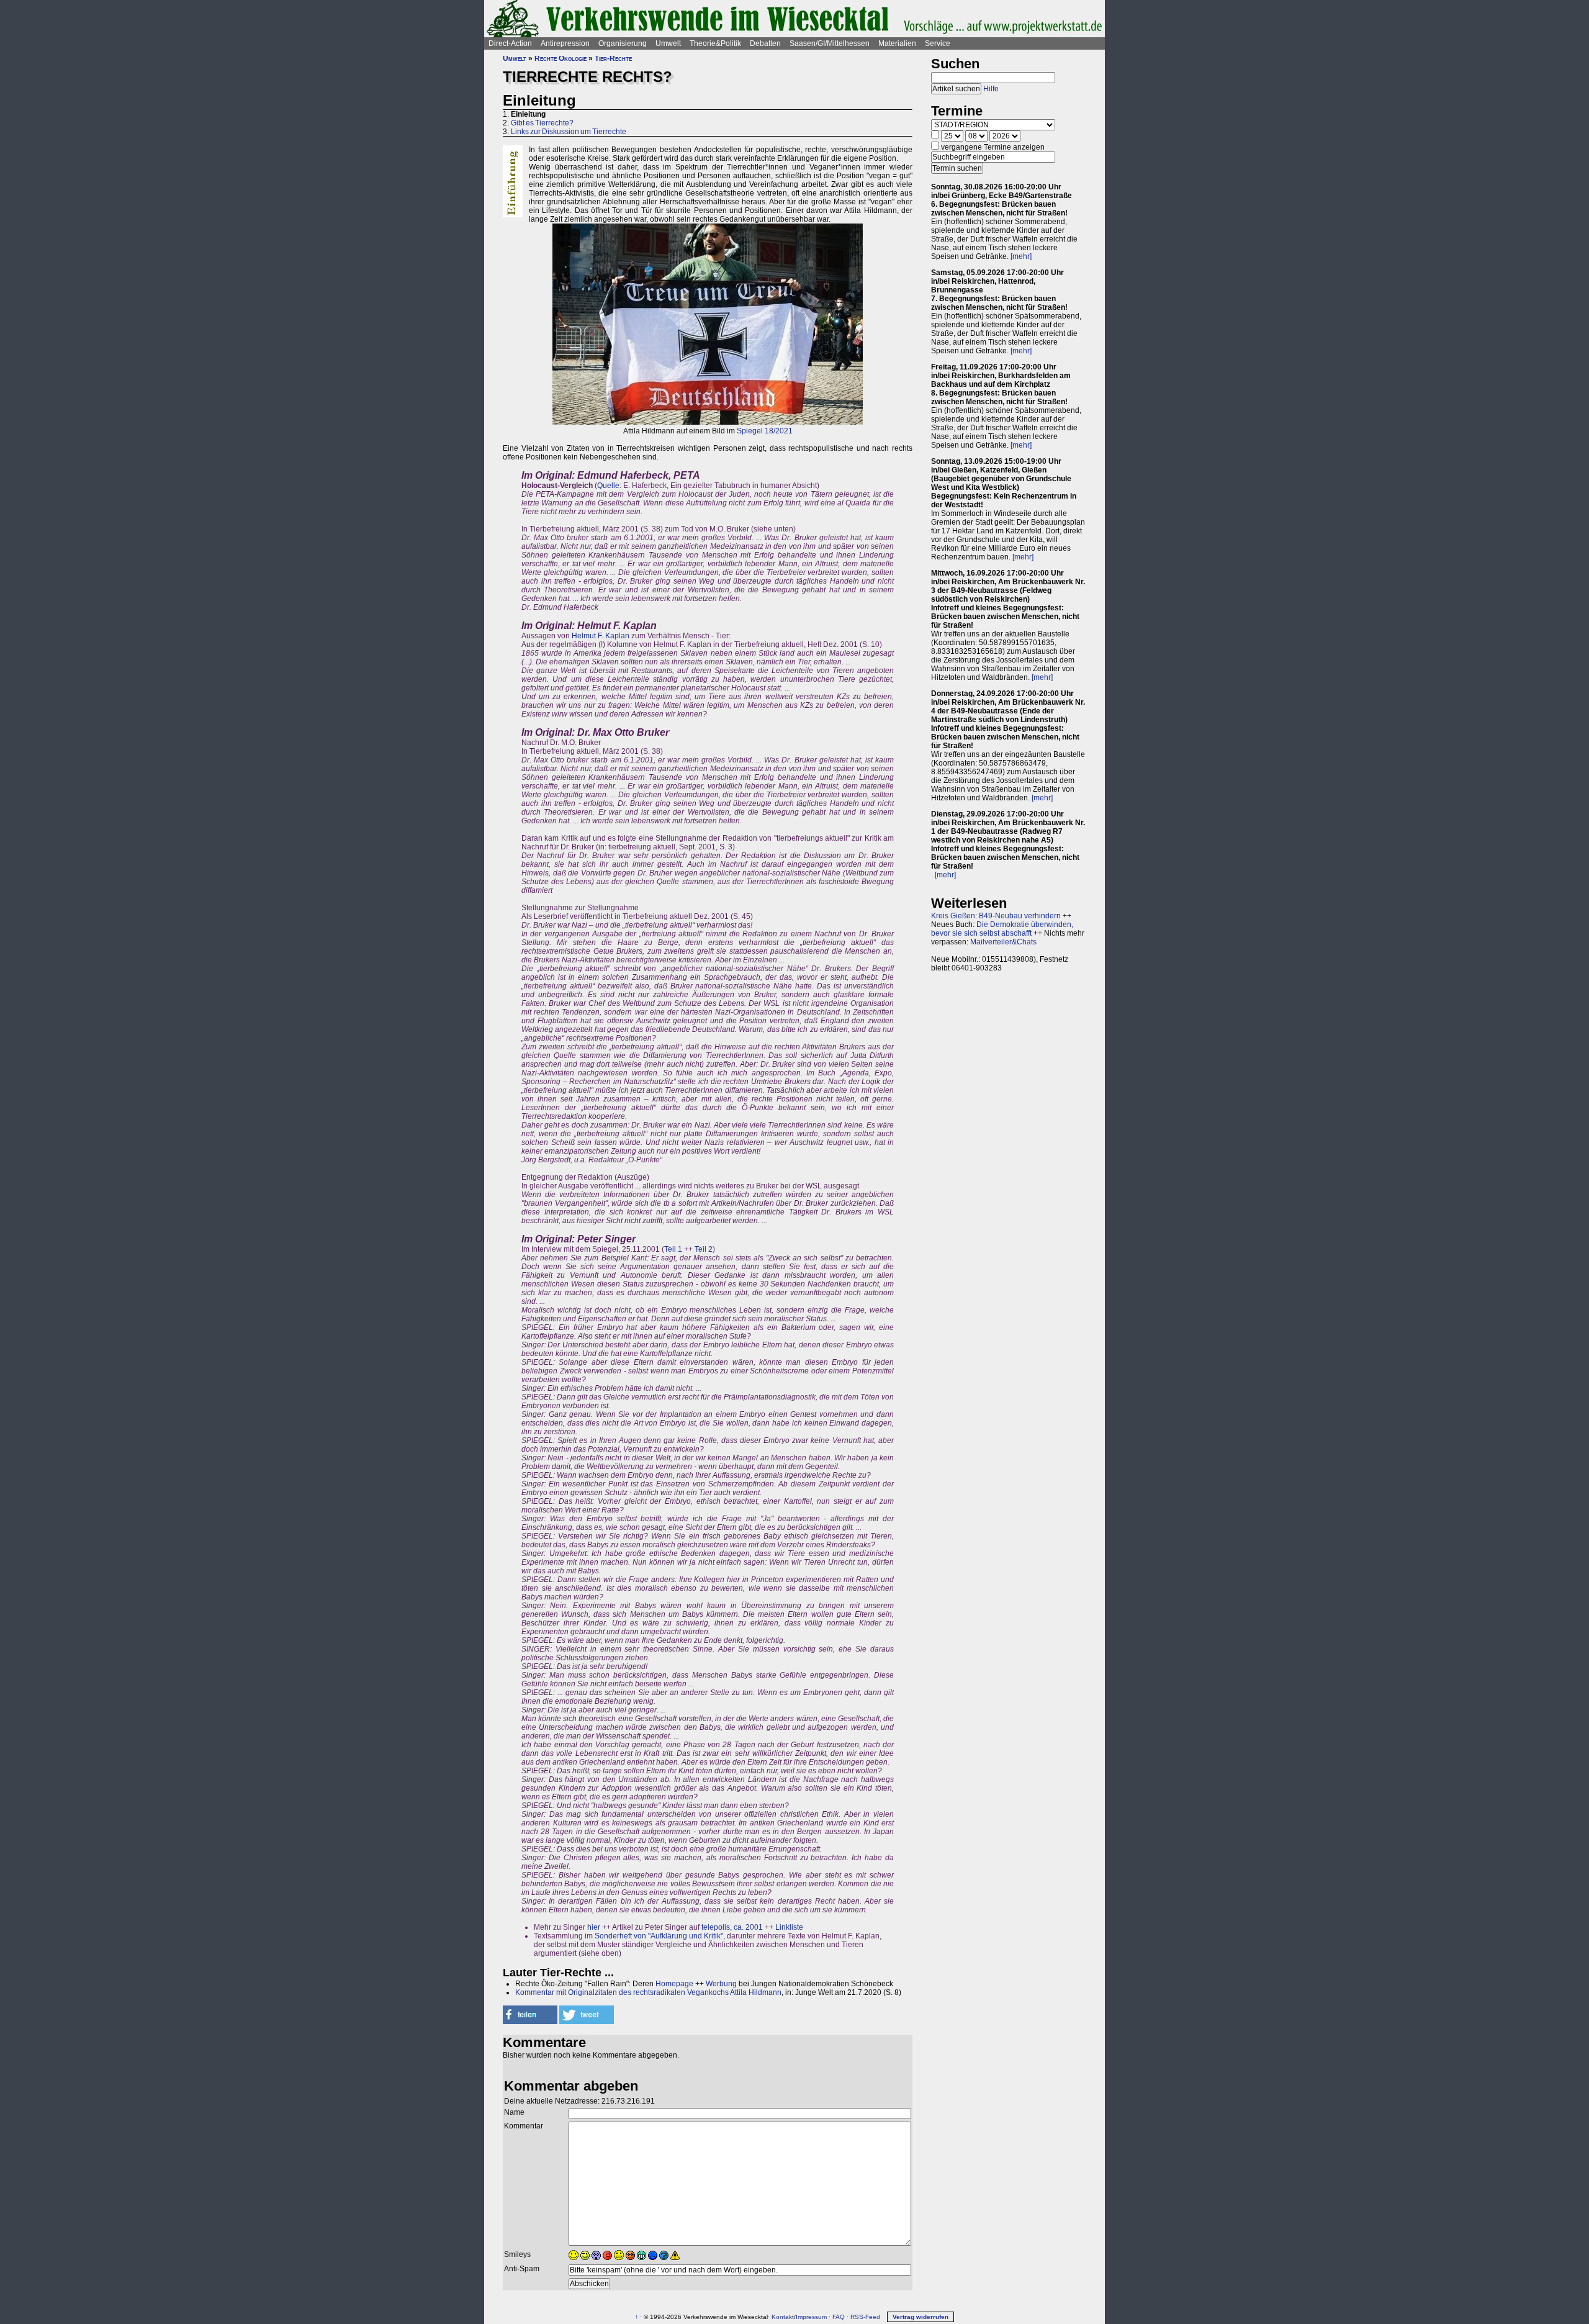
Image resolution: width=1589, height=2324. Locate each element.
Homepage (674, 1984)
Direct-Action (510, 43)
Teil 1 (673, 1249)
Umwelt (668, 43)
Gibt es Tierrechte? (542, 123)
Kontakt (783, 2317)
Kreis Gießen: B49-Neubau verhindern (996, 916)
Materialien (897, 43)
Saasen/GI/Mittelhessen (830, 43)
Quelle (608, 486)
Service (938, 43)
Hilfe (991, 89)
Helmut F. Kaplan (601, 636)
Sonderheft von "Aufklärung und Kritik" (659, 1936)
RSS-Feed (865, 2317)
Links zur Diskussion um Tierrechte (569, 132)
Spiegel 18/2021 (765, 431)
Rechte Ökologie (560, 58)
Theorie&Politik (715, 43)
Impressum (811, 2317)
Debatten (765, 43)
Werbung (721, 1984)
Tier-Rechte (613, 58)
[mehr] (1021, 256)
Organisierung (623, 43)
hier (594, 1927)
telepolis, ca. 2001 (732, 1927)
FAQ (839, 2317)
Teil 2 (704, 1249)
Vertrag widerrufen (921, 2317)
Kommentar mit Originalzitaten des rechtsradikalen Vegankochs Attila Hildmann (648, 1992)
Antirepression (565, 43)
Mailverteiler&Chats (1003, 942)
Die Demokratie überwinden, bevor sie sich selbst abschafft (1002, 929)
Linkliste (789, 1927)
